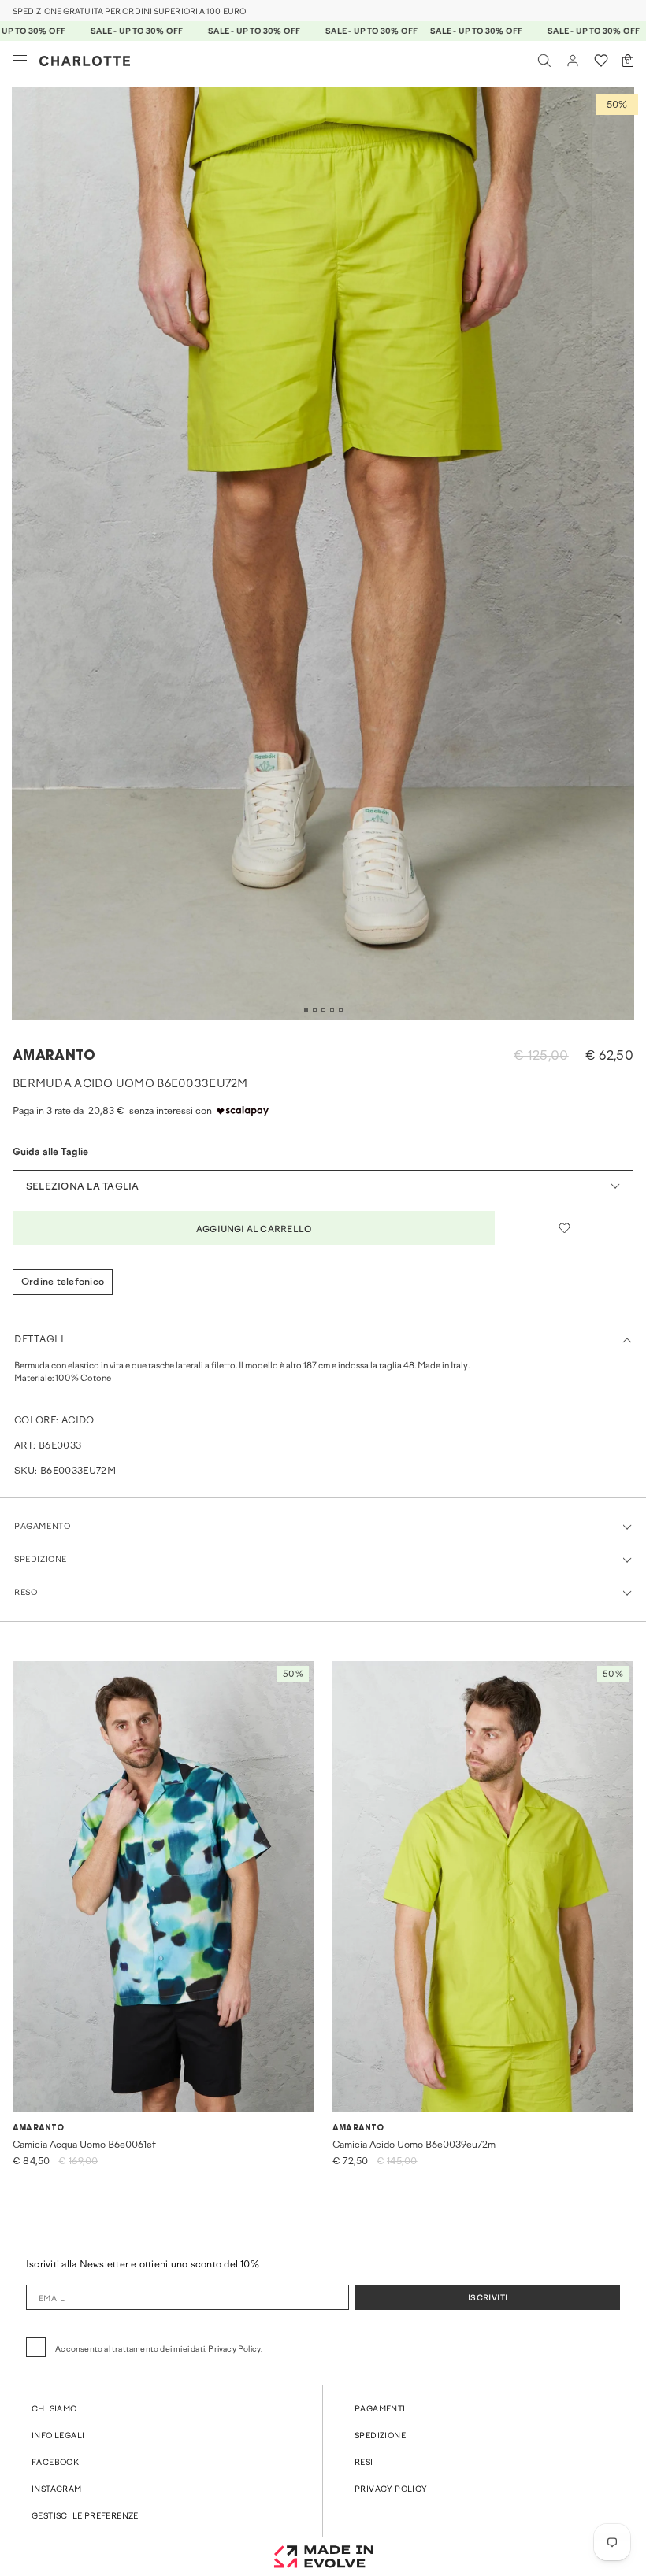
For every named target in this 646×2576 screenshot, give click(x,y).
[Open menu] (20, 61)
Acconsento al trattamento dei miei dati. (159, 2350)
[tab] (306, 1010)
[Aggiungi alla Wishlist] (564, 1228)
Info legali (58, 2436)
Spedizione (380, 2436)
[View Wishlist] (601, 61)
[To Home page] (85, 61)
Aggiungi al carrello (254, 1230)
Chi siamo (54, 2409)
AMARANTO (54, 1056)
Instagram (57, 2490)
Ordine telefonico (63, 1282)
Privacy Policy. (235, 2350)
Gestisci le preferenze (85, 2517)
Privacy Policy (391, 2490)
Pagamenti (380, 2409)
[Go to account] (573, 61)
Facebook (55, 2463)
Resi (364, 2463)
